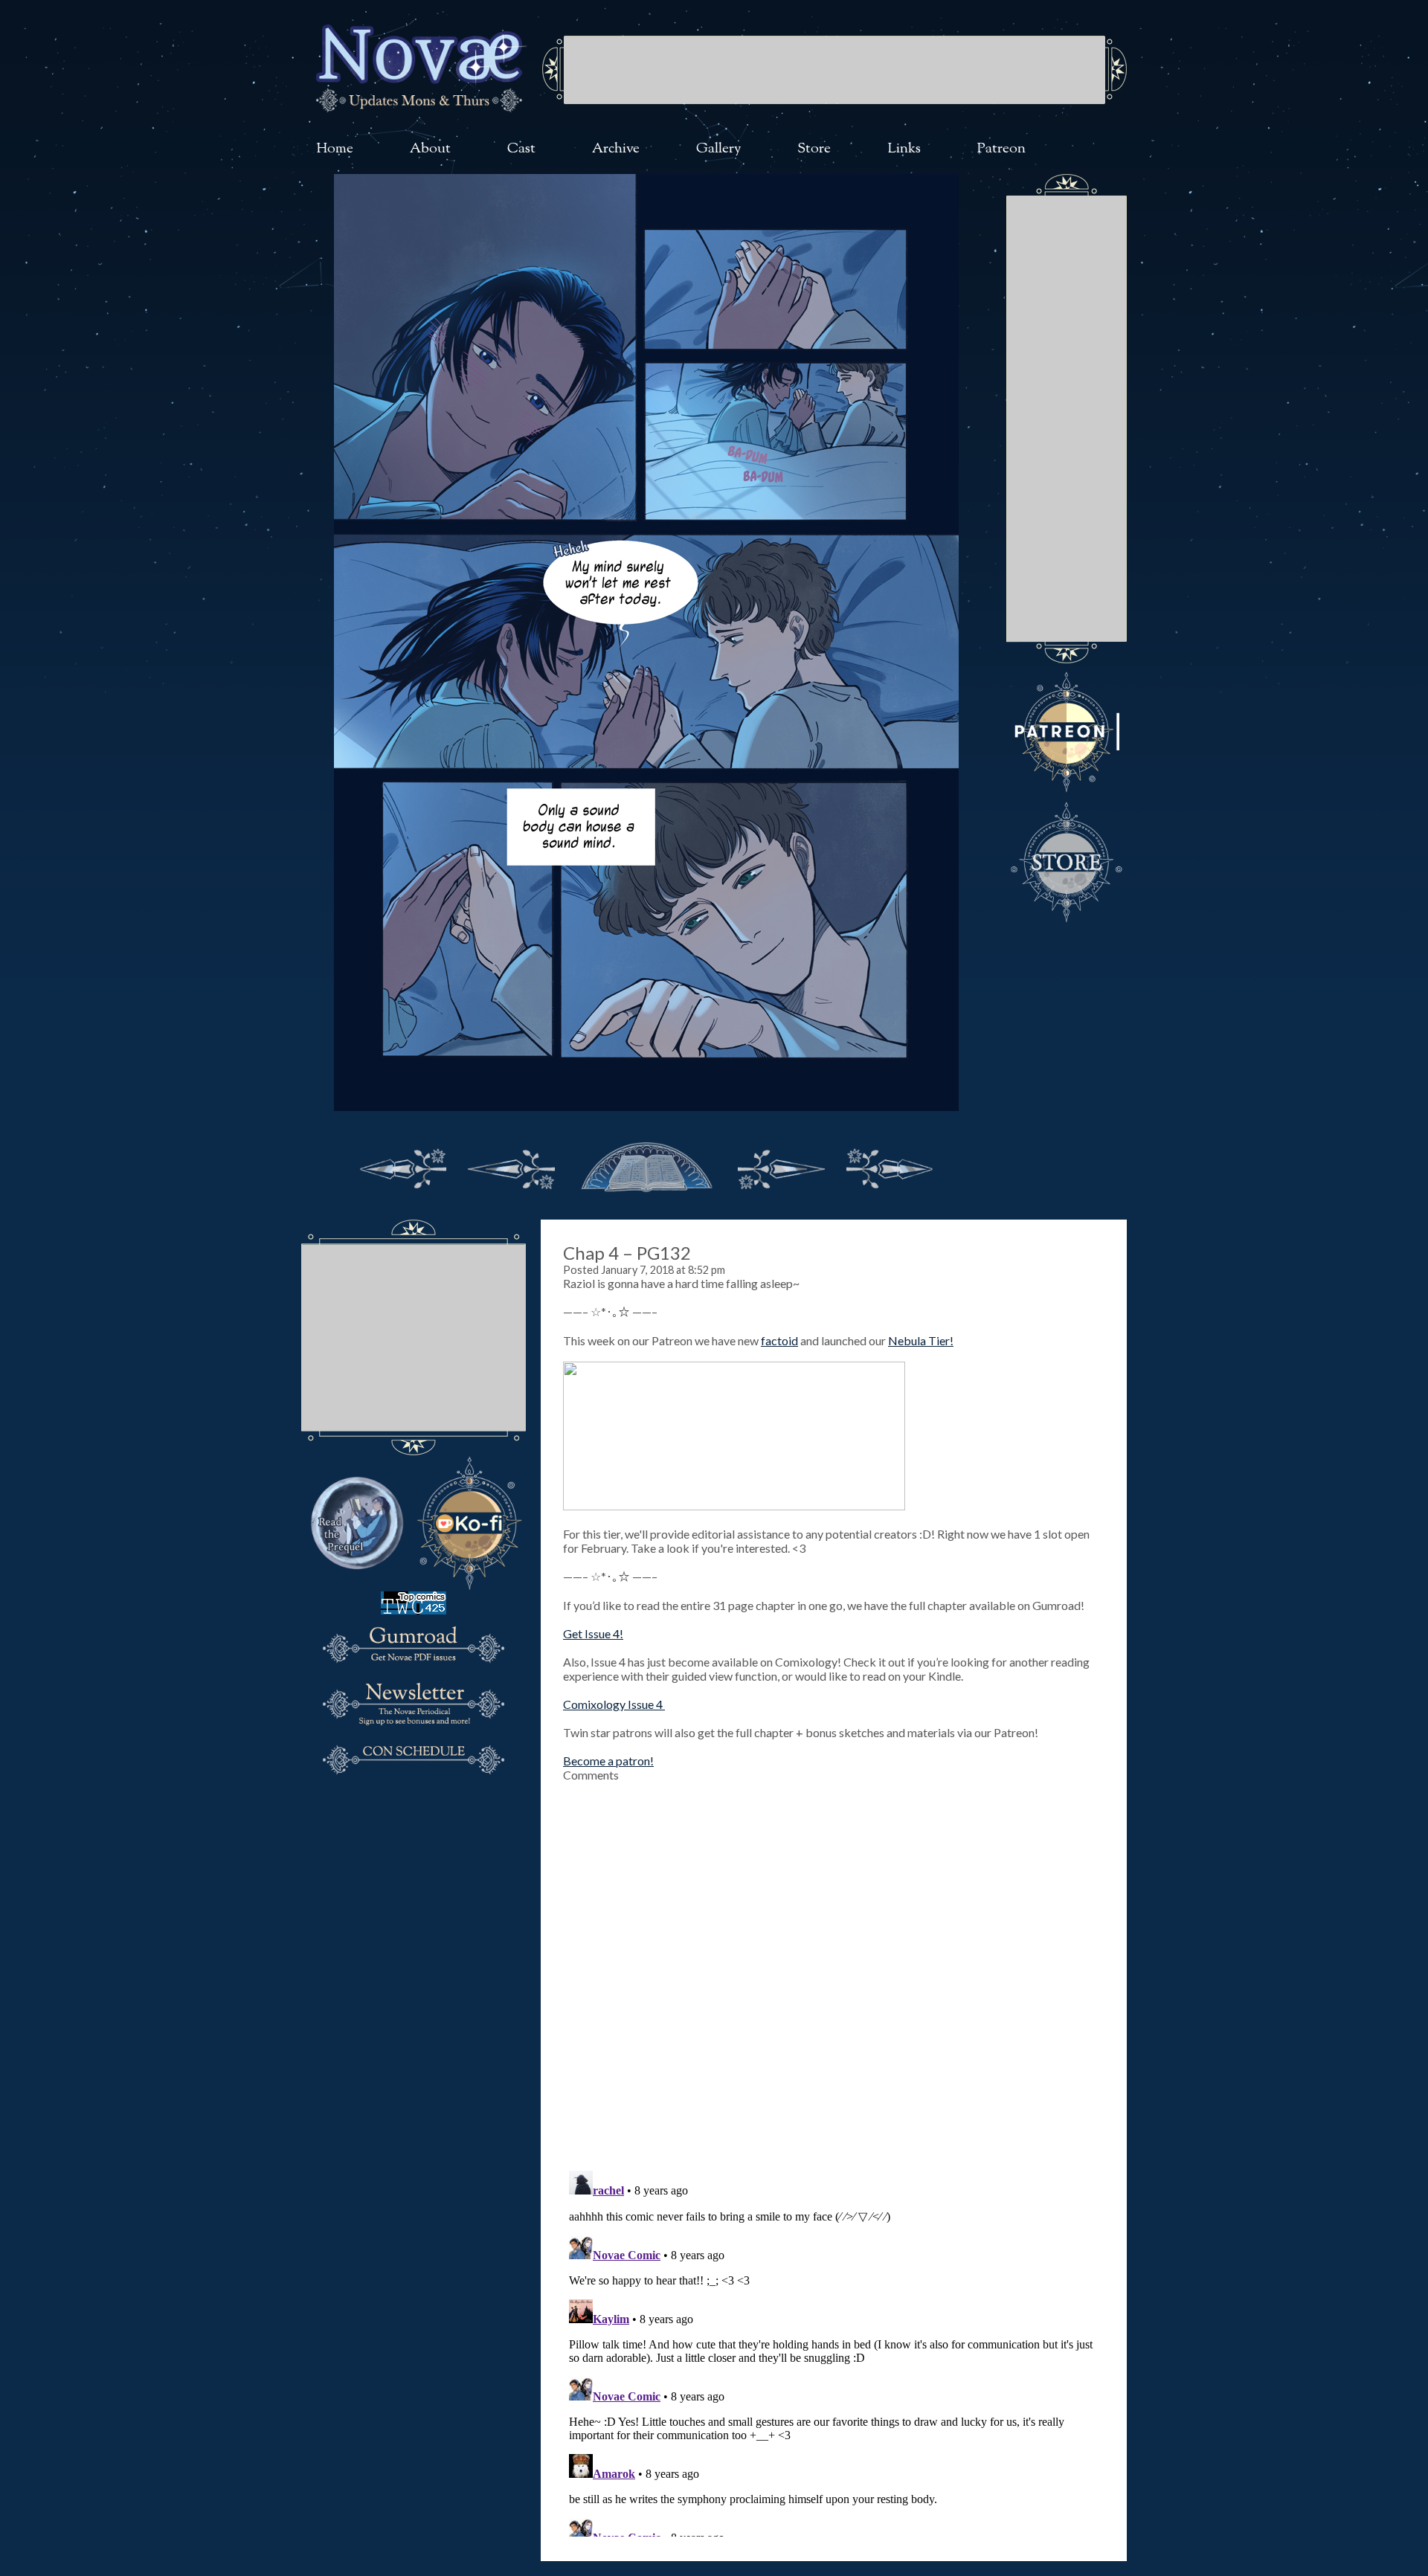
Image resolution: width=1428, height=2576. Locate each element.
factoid (779, 1340)
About (430, 149)
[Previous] (512, 1165)
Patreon (1001, 149)
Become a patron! (608, 1761)
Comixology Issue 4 (614, 1704)
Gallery (719, 149)
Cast (521, 149)
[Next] (781, 1165)
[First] (403, 1165)
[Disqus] (834, 1968)
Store (814, 149)
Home (335, 149)
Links (904, 149)
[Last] (890, 1165)
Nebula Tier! (921, 1340)
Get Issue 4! (593, 1633)
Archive (616, 149)
